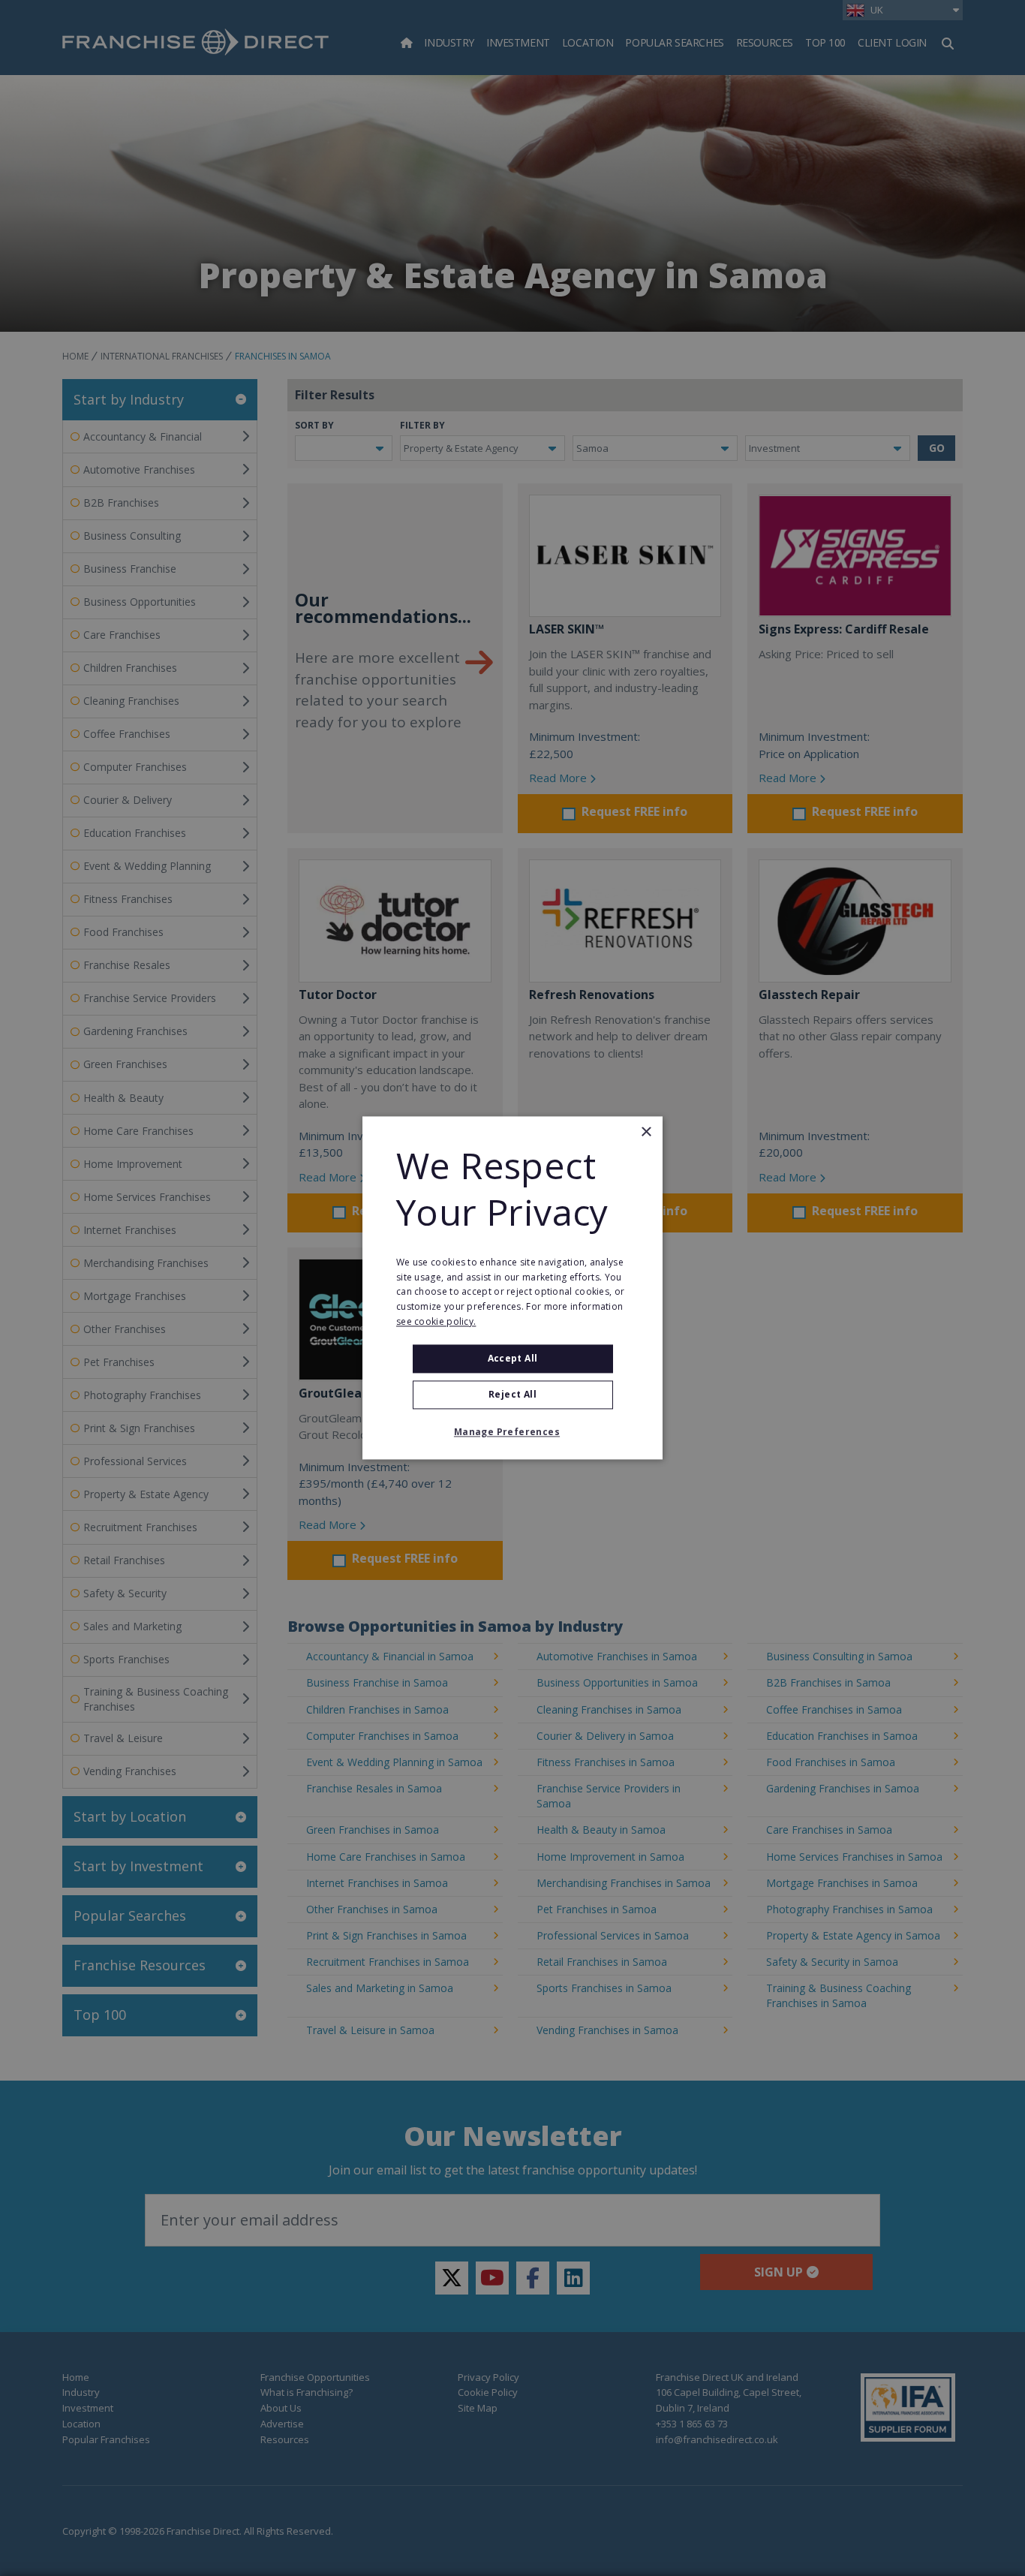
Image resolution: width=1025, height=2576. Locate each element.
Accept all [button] (513, 1358)
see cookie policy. (436, 1321)
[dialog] (512, 1288)
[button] (512, 1433)
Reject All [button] (512, 1395)
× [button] (646, 1132)
